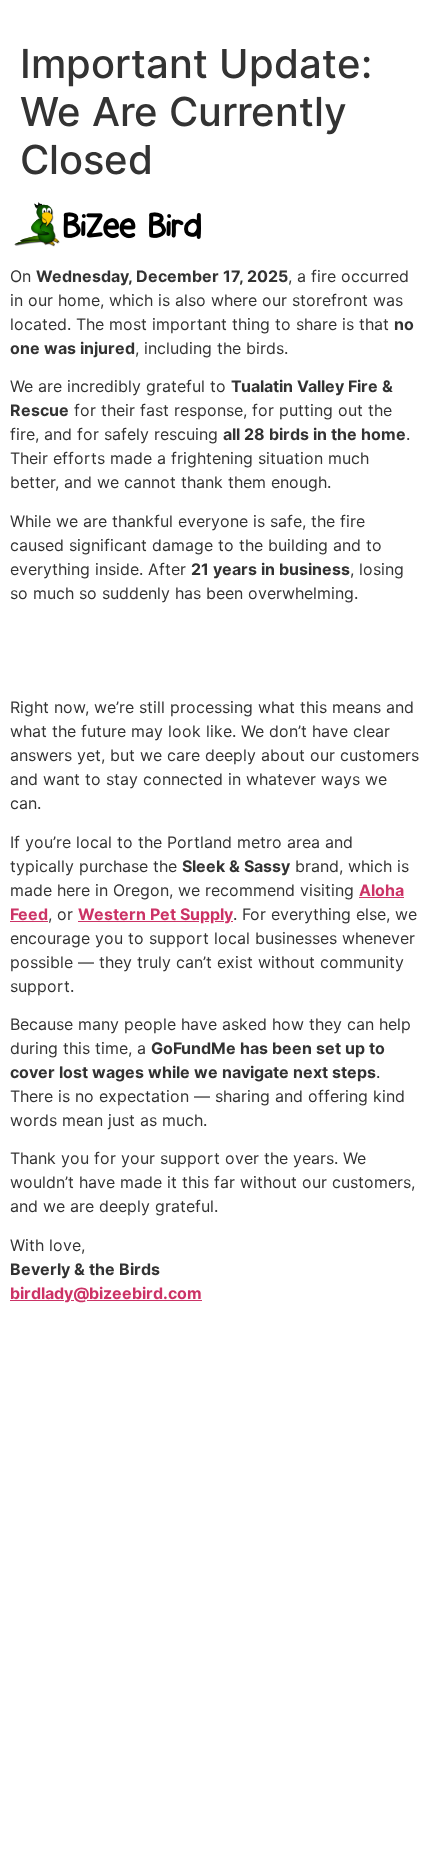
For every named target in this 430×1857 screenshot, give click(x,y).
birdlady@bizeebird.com (106, 1293)
